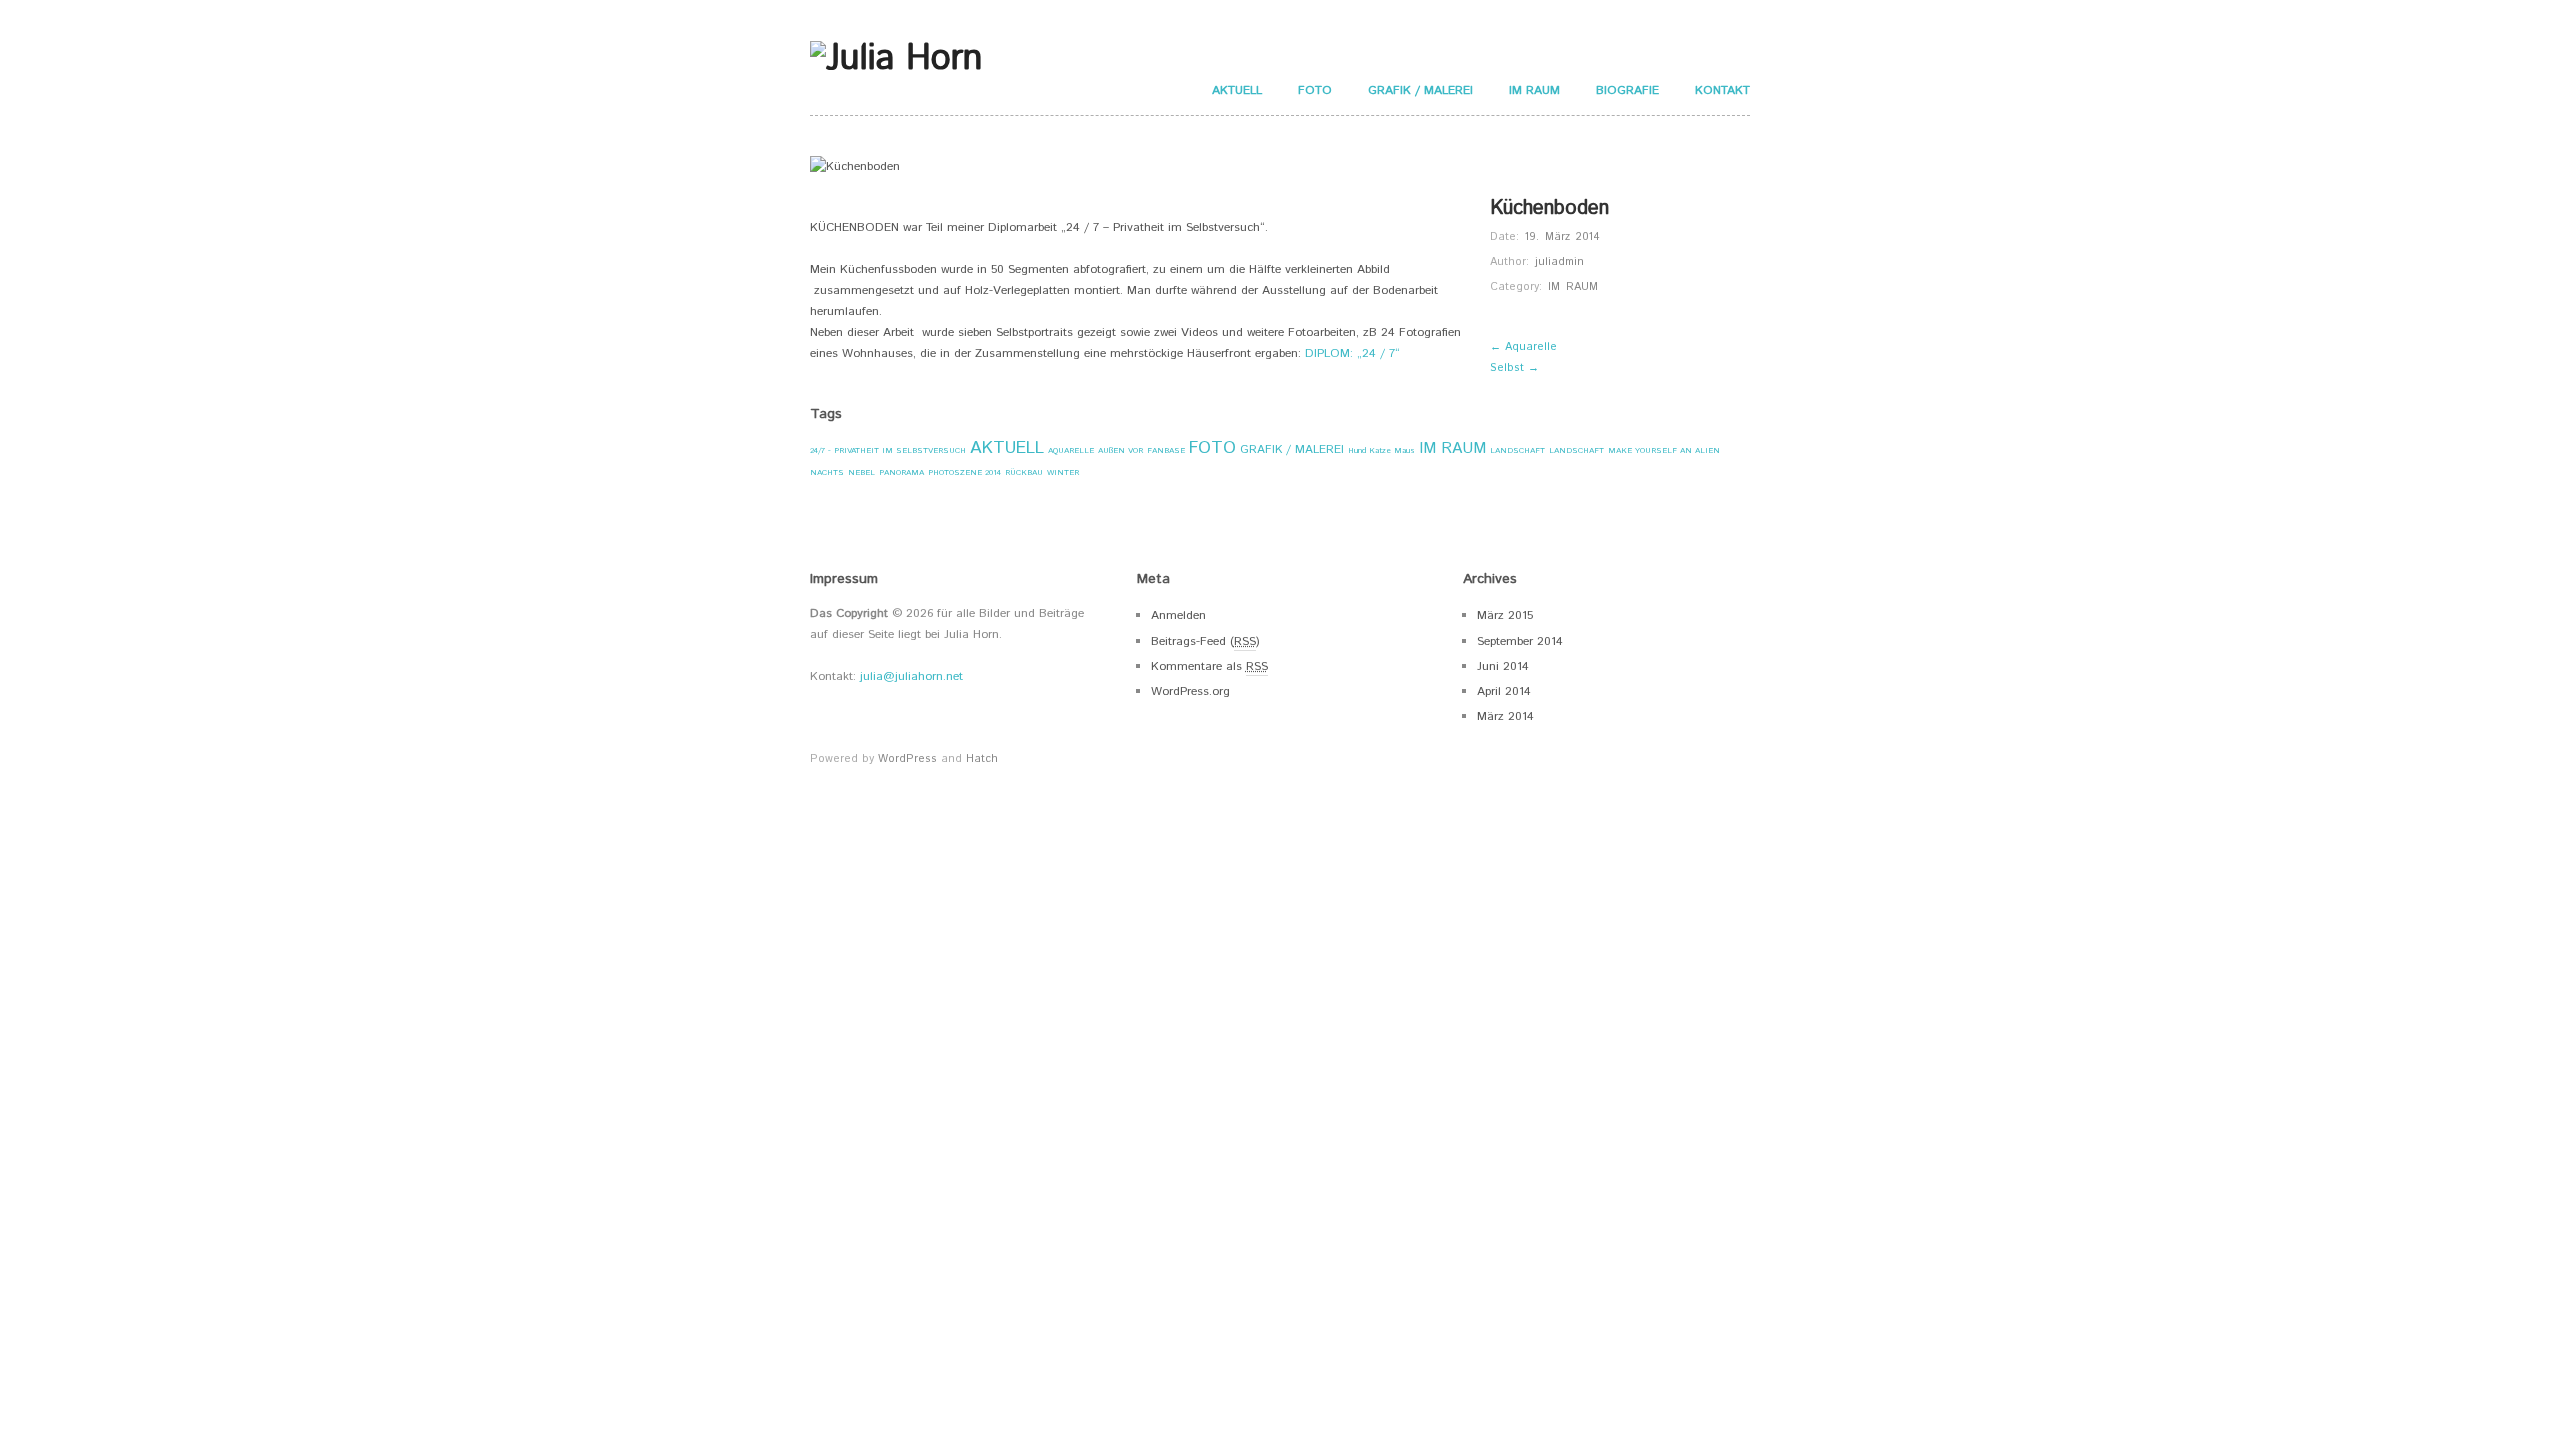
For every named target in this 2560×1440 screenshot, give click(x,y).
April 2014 (1504, 691)
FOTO (1315, 91)
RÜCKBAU (1024, 472)
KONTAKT (1722, 91)
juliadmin (1559, 262)
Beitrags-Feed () (1205, 641)
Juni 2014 (1503, 666)
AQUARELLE (1071, 450)
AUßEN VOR (1120, 450)
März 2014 (1505, 716)
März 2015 (1505, 615)
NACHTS (827, 472)
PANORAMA (901, 472)
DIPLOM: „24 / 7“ (1352, 353)
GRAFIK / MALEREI (1420, 91)
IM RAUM (1534, 91)
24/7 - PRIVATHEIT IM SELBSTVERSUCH (888, 450)
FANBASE (1166, 450)
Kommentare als (1209, 666)
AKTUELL (1237, 91)
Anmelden (1178, 615)
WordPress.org (1190, 691)
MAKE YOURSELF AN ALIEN (1664, 450)
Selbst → (1514, 368)
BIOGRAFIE (1627, 91)
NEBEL (861, 472)
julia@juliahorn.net (911, 676)
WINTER (1063, 472)
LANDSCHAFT (1517, 450)
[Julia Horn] (896, 58)
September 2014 (1520, 641)
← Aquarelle (1523, 347)
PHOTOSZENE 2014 (964, 472)
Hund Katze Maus (1381, 450)
